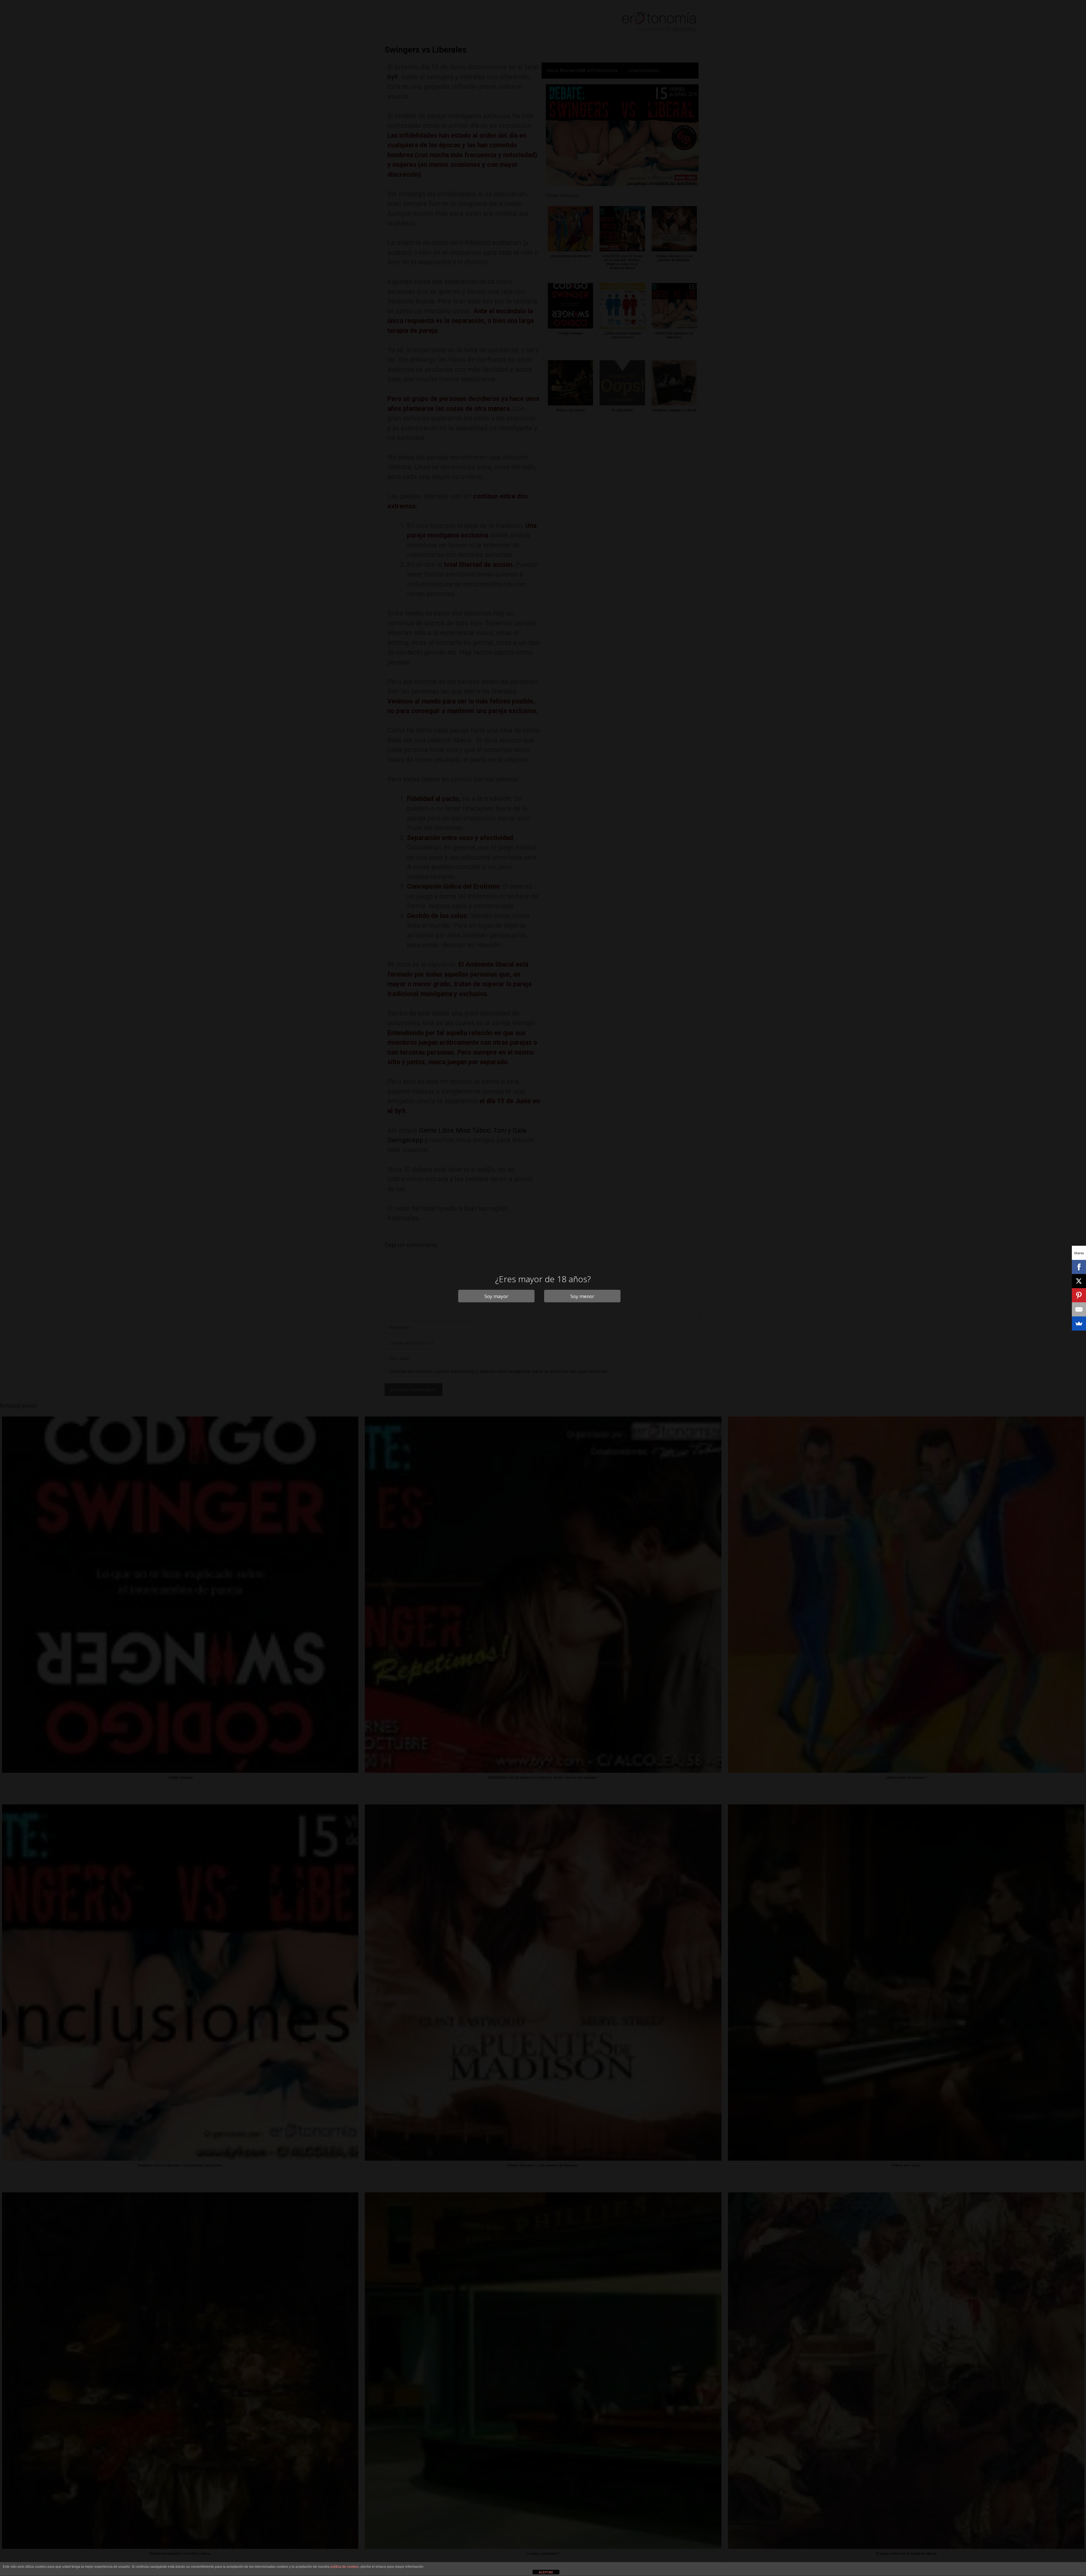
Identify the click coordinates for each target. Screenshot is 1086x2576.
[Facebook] (1079, 1267)
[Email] (1079, 1309)
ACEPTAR (546, 2572)
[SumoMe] (1079, 1323)
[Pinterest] (1079, 1295)
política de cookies (345, 2567)
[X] (1079, 1281)
